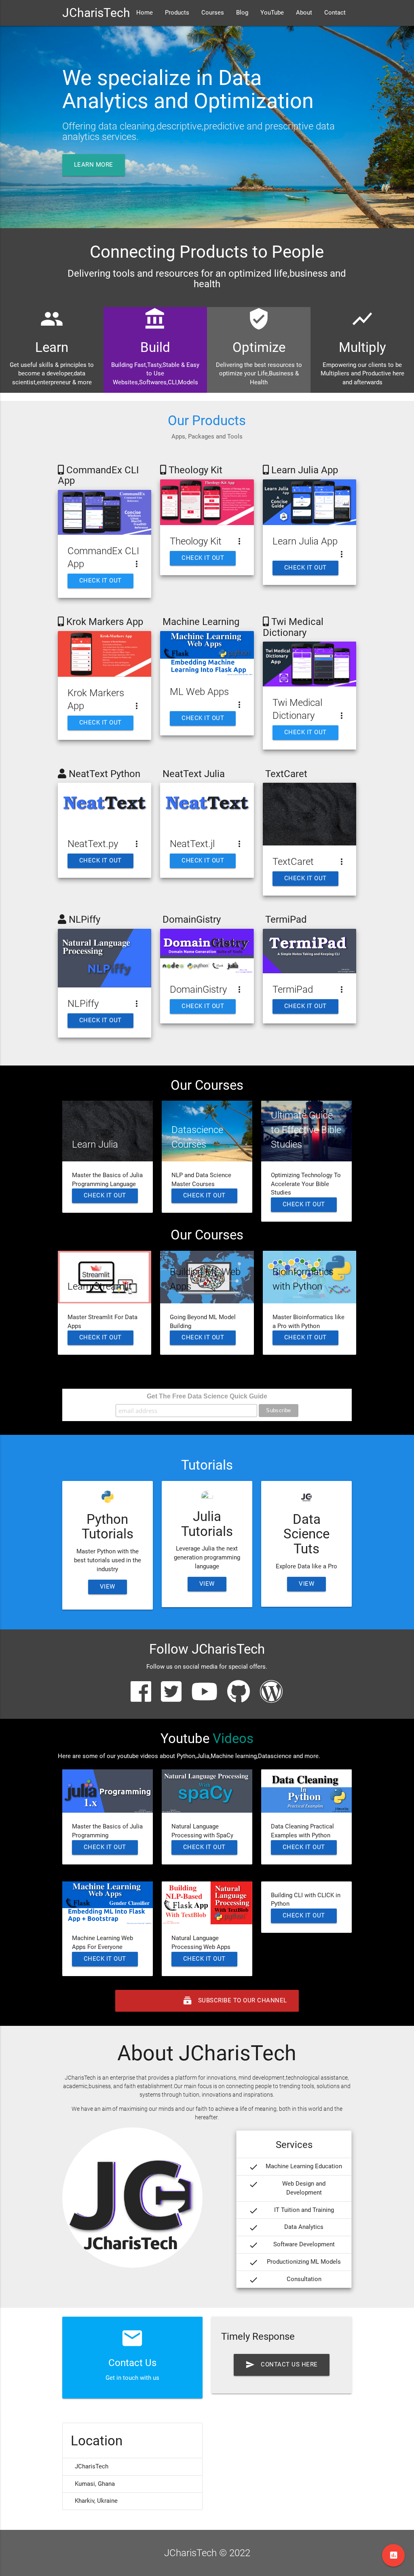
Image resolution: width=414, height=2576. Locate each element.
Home (145, 13)
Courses (213, 13)
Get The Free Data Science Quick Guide (207, 1396)
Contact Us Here (282, 2365)
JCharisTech (96, 13)
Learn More (94, 165)
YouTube (272, 13)
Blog (242, 13)
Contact (335, 13)
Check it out (100, 581)
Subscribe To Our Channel (207, 2001)
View (108, 1587)
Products (177, 13)
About (304, 13)
